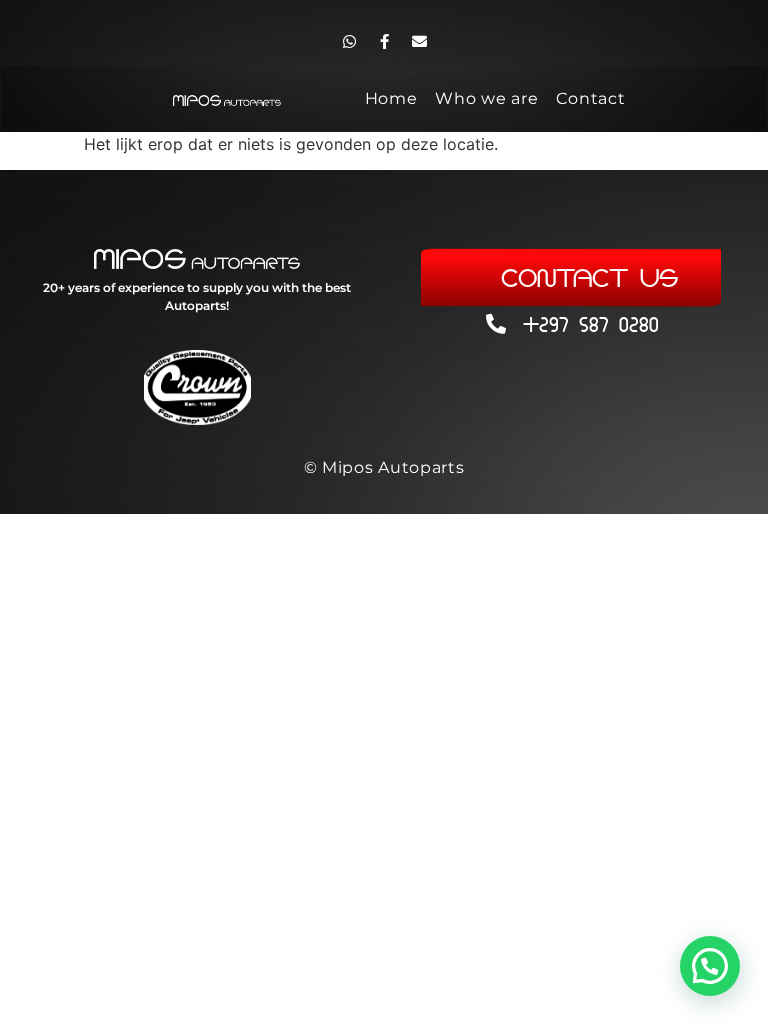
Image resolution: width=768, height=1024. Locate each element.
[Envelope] (419, 41)
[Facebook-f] (384, 41)
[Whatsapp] (349, 41)
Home (391, 98)
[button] (710, 966)
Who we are (486, 98)
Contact (590, 98)
